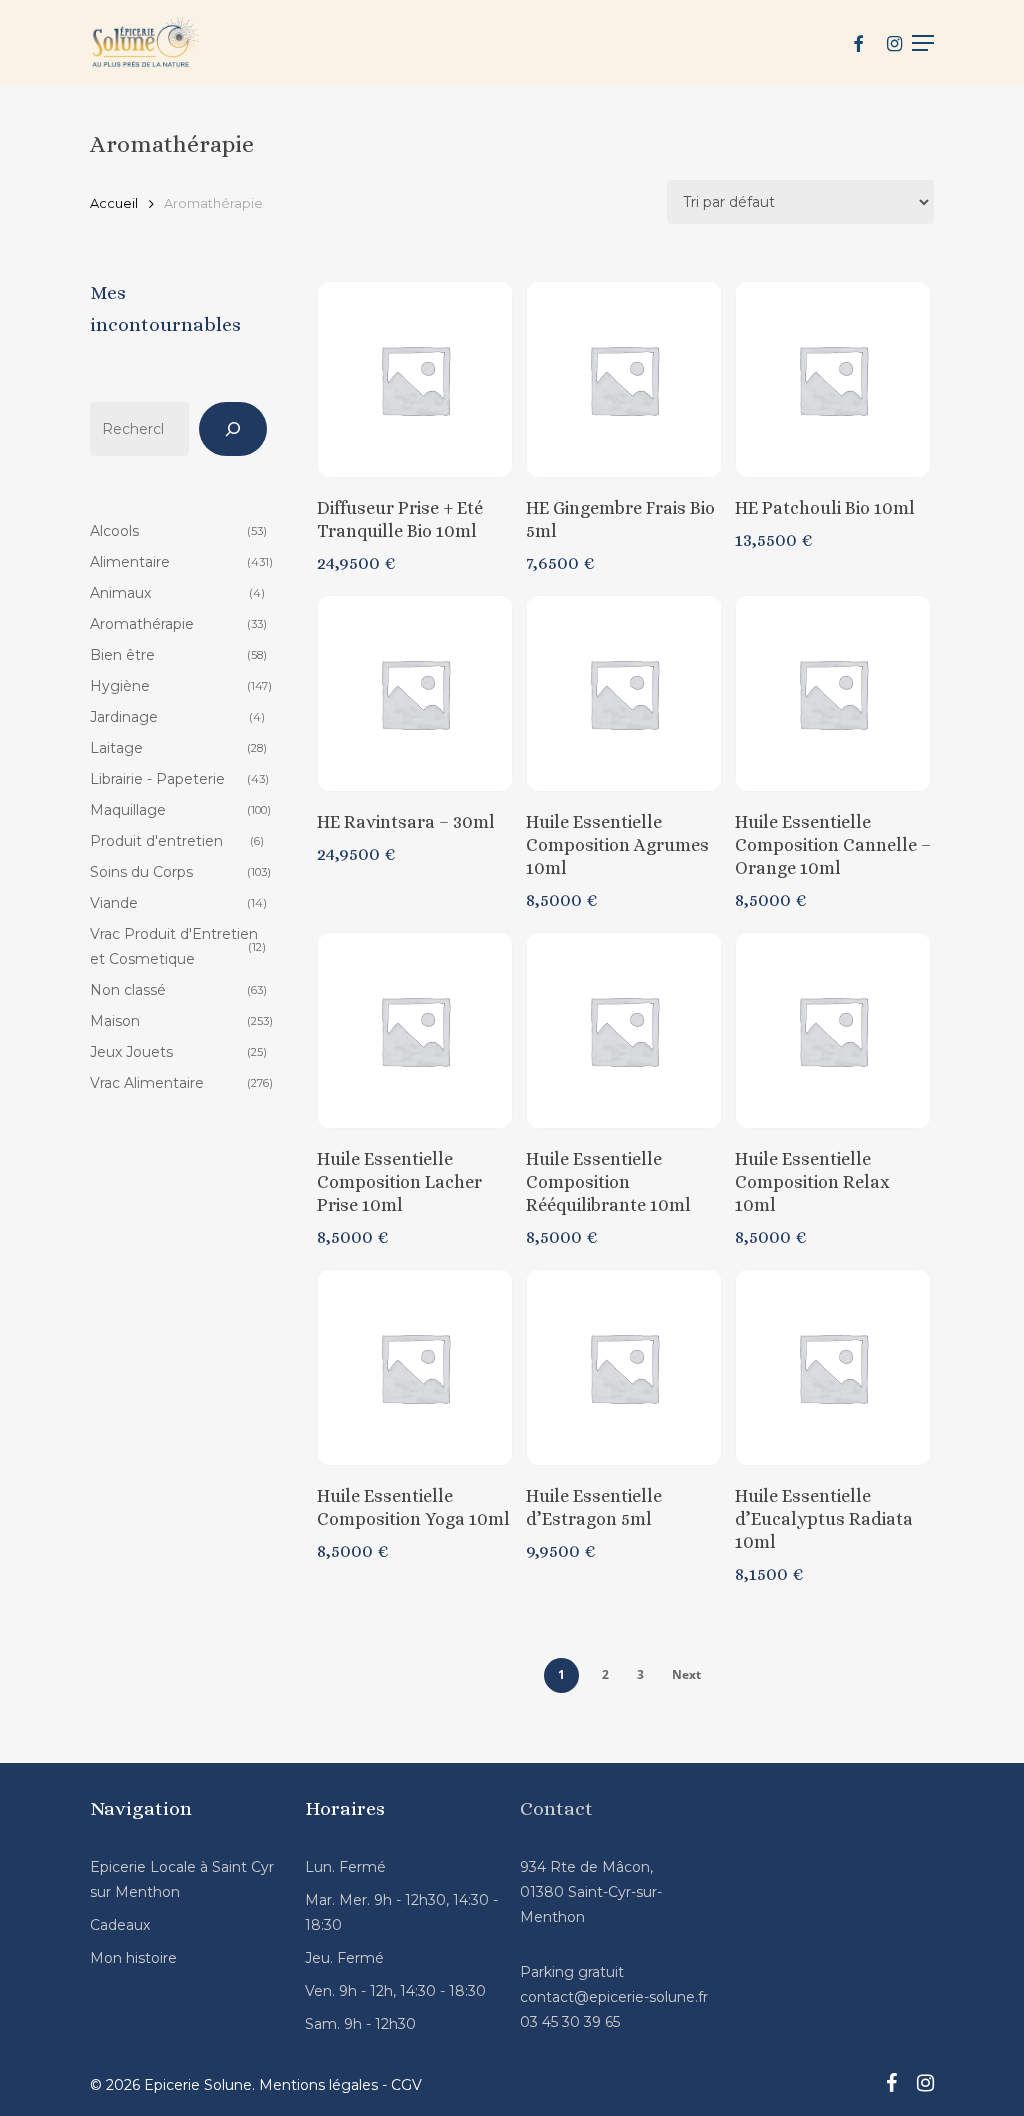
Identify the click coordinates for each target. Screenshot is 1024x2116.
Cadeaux (120, 1925)
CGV (406, 2085)
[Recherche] (233, 429)
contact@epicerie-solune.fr (614, 1997)
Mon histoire (133, 1958)
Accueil (114, 203)
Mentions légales (318, 2085)
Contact (556, 1808)
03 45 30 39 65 (570, 2022)
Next (686, 1674)
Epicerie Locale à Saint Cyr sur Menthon (182, 1879)
